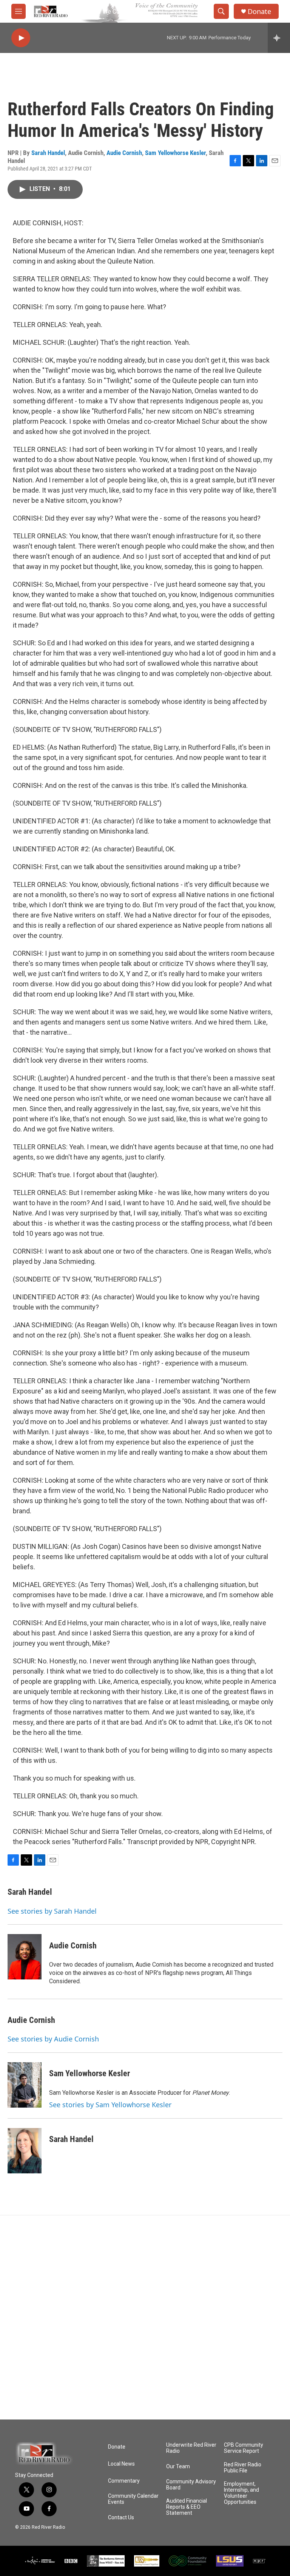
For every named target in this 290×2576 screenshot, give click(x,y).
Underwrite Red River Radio (191, 2448)
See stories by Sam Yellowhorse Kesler (110, 2105)
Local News (121, 2464)
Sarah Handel (48, 153)
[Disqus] (145, 2317)
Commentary (124, 2481)
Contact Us (121, 2518)
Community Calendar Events (133, 2499)
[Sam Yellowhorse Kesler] (25, 2085)
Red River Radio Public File (243, 2468)
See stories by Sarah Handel (52, 1911)
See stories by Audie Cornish (53, 2039)
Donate (259, 12)
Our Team (178, 2467)
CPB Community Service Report (244, 2448)
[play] (21, 38)
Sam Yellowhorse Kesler (175, 153)
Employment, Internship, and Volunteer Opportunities (241, 2493)
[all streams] (279, 38)
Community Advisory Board (191, 2485)
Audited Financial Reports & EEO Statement (187, 2507)
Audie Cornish (124, 153)
